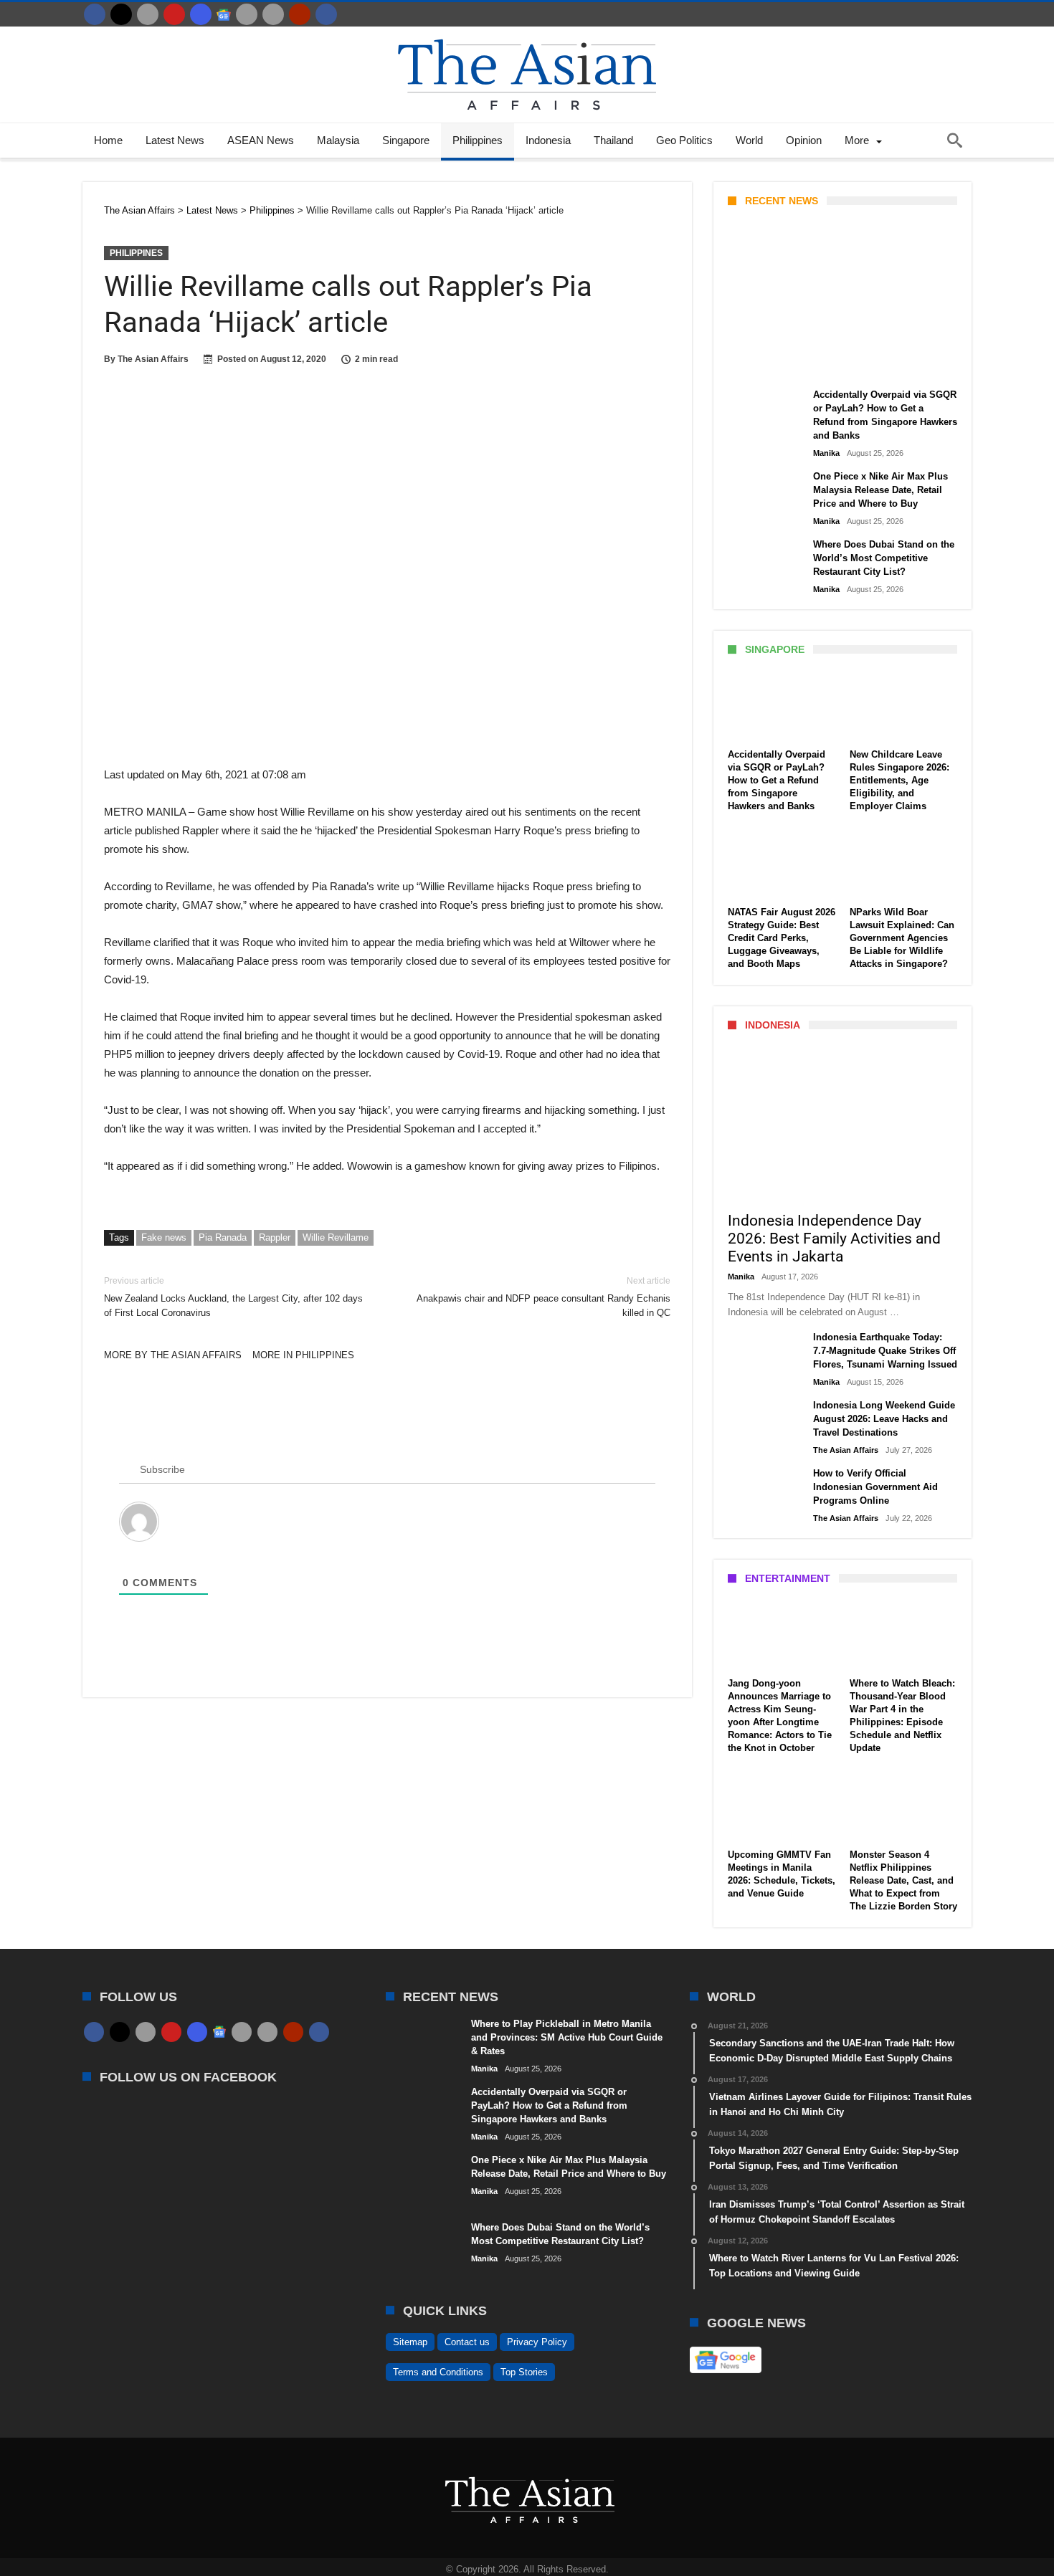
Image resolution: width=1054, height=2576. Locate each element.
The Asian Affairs (153, 359)
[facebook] (95, 14)
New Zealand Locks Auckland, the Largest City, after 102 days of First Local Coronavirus (233, 1297)
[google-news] (224, 14)
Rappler (275, 1237)
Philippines (136, 253)
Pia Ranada (223, 1237)
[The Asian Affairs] (527, 33)
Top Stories (524, 2372)
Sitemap (410, 2342)
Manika (752, 363)
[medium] (148, 14)
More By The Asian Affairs (173, 1355)
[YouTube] (174, 14)
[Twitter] (121, 14)
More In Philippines (303, 1355)
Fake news (164, 1237)
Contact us (467, 2342)
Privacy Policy (537, 2342)
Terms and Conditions (438, 2372)
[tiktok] (247, 14)
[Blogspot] (273, 14)
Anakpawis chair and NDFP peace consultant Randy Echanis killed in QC (543, 1297)
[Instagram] (201, 14)
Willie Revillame (336, 1237)
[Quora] (300, 14)
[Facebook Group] (326, 14)
